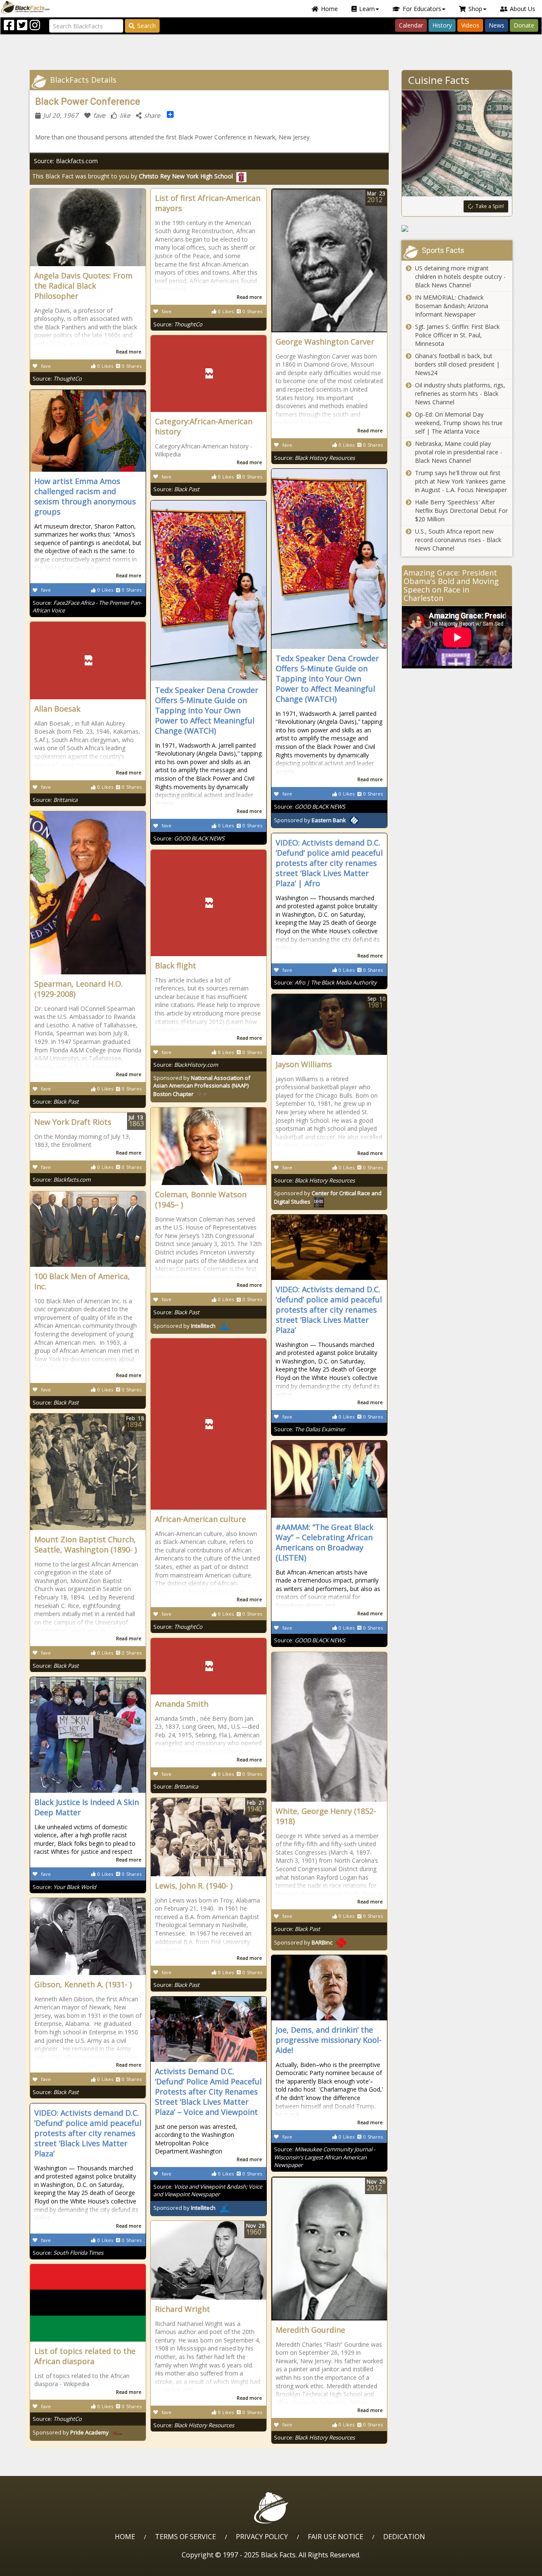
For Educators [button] (422, 9)
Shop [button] (475, 9)
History (442, 25)
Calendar (411, 25)
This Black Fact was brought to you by (133, 176)
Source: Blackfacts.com (66, 161)
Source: (57, 378)
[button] (43, 2566)
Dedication (404, 2537)
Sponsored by (310, 820)
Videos (470, 25)
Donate (524, 25)
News (496, 25)
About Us (523, 9)
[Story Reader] (457, 228)
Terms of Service (185, 2537)
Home (329, 9)
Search (147, 26)
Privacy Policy (262, 2537)
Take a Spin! (490, 206)
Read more (129, 352)
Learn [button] (367, 9)
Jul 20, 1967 (61, 115)
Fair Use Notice (336, 2537)
